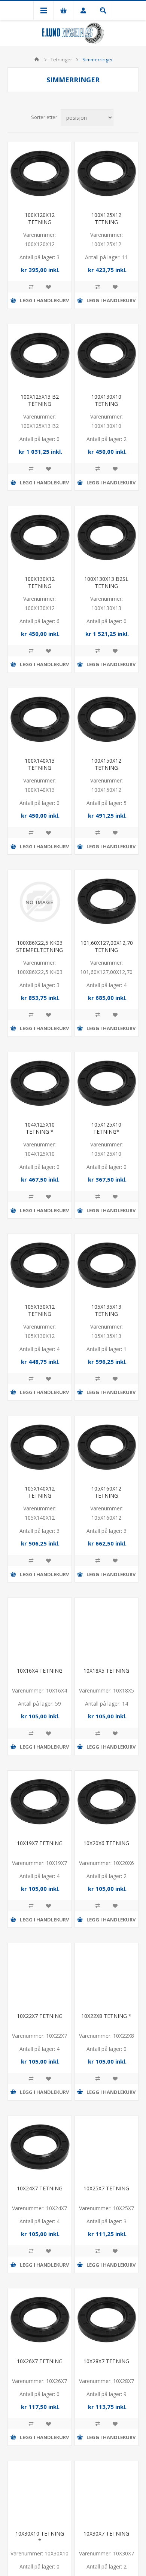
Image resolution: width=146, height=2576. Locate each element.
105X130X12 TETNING (40, 1310)
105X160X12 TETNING (106, 1492)
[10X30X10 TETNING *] (40, 2493)
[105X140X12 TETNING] (40, 1448)
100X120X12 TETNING (40, 218)
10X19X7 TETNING (40, 1843)
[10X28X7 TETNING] (107, 2320)
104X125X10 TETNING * (40, 1128)
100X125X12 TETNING (106, 218)
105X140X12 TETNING (40, 1492)
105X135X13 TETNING (106, 1310)
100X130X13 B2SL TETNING (106, 582)
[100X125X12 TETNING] (107, 174)
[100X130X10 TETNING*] (107, 356)
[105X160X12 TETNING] (107, 1448)
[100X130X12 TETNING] (40, 538)
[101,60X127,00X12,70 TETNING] (107, 902)
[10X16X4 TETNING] (40, 1630)
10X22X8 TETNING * (106, 2016)
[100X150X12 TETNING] (107, 720)
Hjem (37, 59)
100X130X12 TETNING (40, 582)
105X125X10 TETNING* (106, 1128)
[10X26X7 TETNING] (40, 2320)
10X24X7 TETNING (40, 2188)
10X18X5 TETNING (106, 1671)
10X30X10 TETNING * (40, 2537)
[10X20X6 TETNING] (107, 1802)
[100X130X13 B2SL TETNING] (107, 538)
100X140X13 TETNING (40, 764)
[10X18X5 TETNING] (107, 1630)
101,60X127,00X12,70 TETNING (107, 946)
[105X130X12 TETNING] (40, 1266)
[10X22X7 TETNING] (40, 1975)
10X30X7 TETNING (106, 2534)
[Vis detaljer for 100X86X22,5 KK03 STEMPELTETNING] (40, 902)
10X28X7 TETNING (106, 2361)
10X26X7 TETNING (40, 2361)
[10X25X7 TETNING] (107, 2148)
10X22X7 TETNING (40, 2016)
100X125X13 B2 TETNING (40, 400)
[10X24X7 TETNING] (40, 2148)
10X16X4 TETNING (40, 1671)
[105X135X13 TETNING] (107, 1266)
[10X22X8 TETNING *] (107, 1975)
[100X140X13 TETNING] (40, 720)
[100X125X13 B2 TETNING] (40, 356)
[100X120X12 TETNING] (40, 174)
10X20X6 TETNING (106, 1843)
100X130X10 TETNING (106, 400)
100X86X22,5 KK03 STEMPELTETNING (39, 946)
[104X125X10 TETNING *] (40, 1084)
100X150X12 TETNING (106, 764)
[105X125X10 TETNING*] (107, 1084)
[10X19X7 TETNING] (40, 1802)
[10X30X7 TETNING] (107, 2493)
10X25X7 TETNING (106, 2188)
